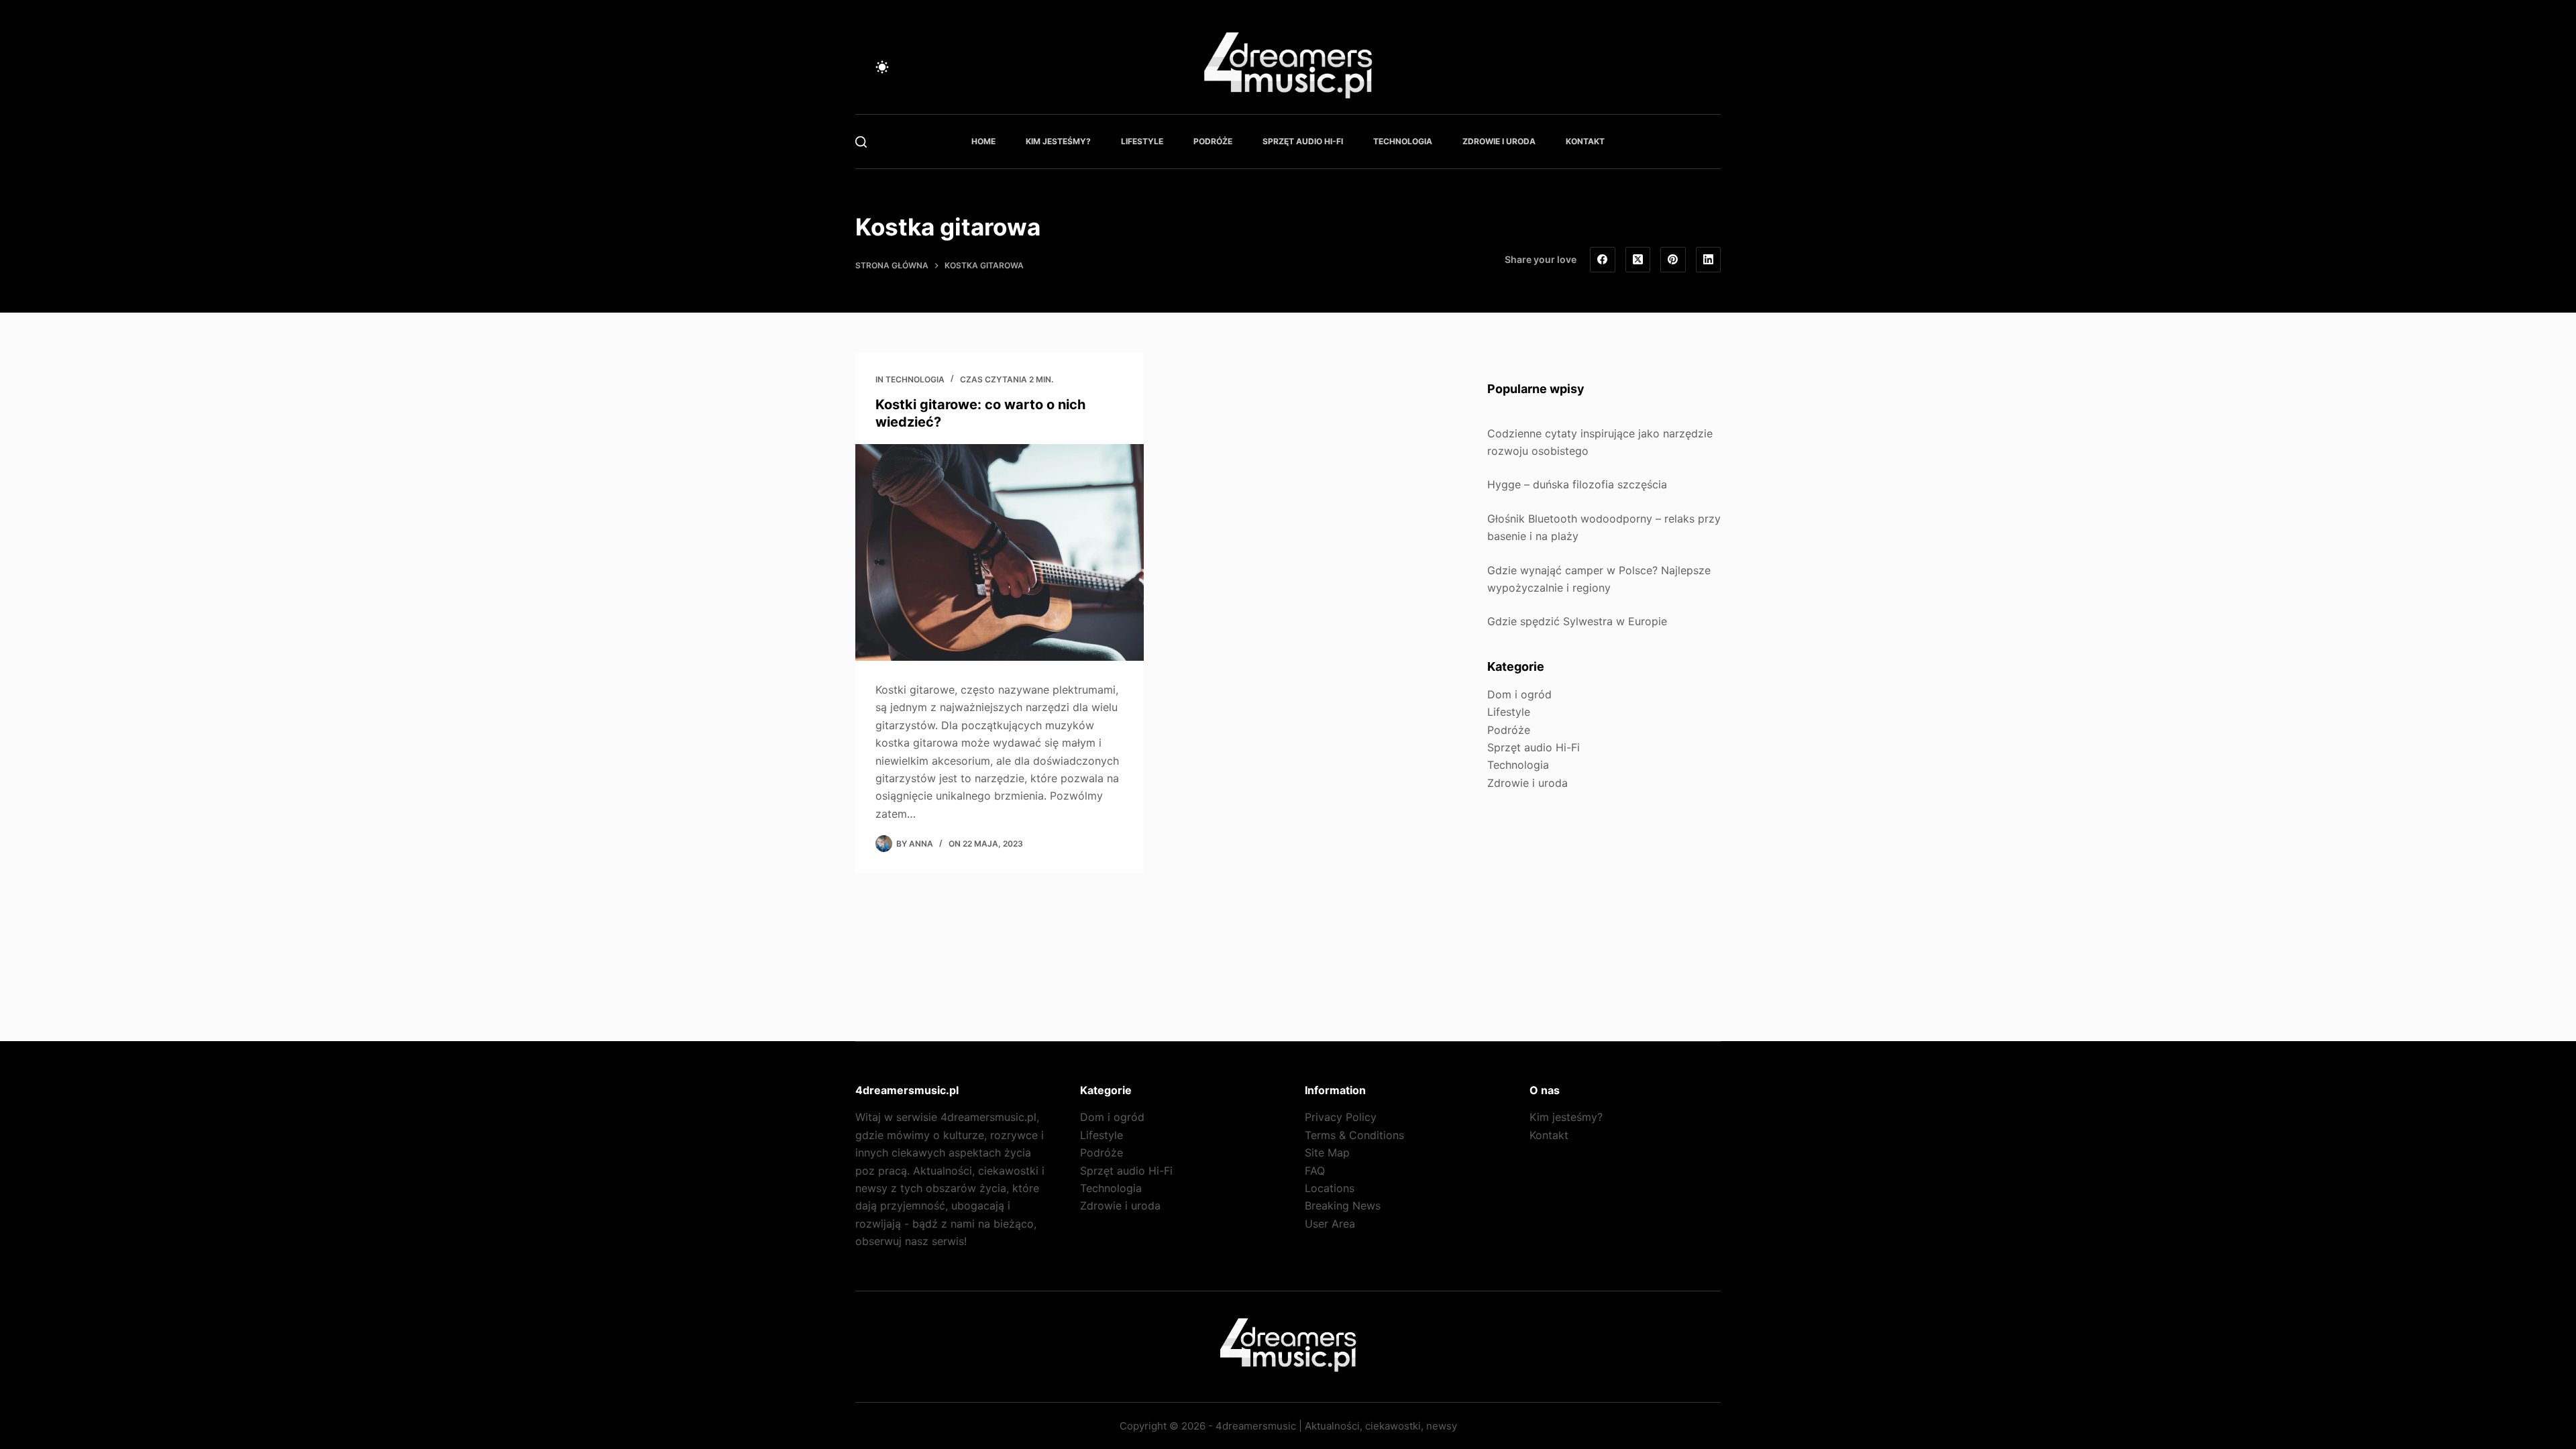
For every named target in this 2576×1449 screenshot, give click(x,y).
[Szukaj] (861, 142)
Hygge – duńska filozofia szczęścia (1577, 484)
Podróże (1213, 141)
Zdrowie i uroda (1499, 141)
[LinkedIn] (1709, 260)
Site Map (1327, 1152)
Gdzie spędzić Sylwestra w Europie (1577, 621)
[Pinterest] (1673, 260)
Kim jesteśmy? (1058, 141)
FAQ (1315, 1171)
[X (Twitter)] (1638, 260)
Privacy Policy (1341, 1117)
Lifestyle (1142, 141)
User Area (1330, 1224)
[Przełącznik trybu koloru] (882, 67)
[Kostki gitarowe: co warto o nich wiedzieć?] (1000, 552)
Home (983, 141)
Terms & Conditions (1354, 1135)
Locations (1330, 1188)
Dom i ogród (1519, 694)
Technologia (1403, 141)
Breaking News (1343, 1205)
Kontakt (1585, 141)
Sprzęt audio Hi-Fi (1303, 141)
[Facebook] (1603, 260)
